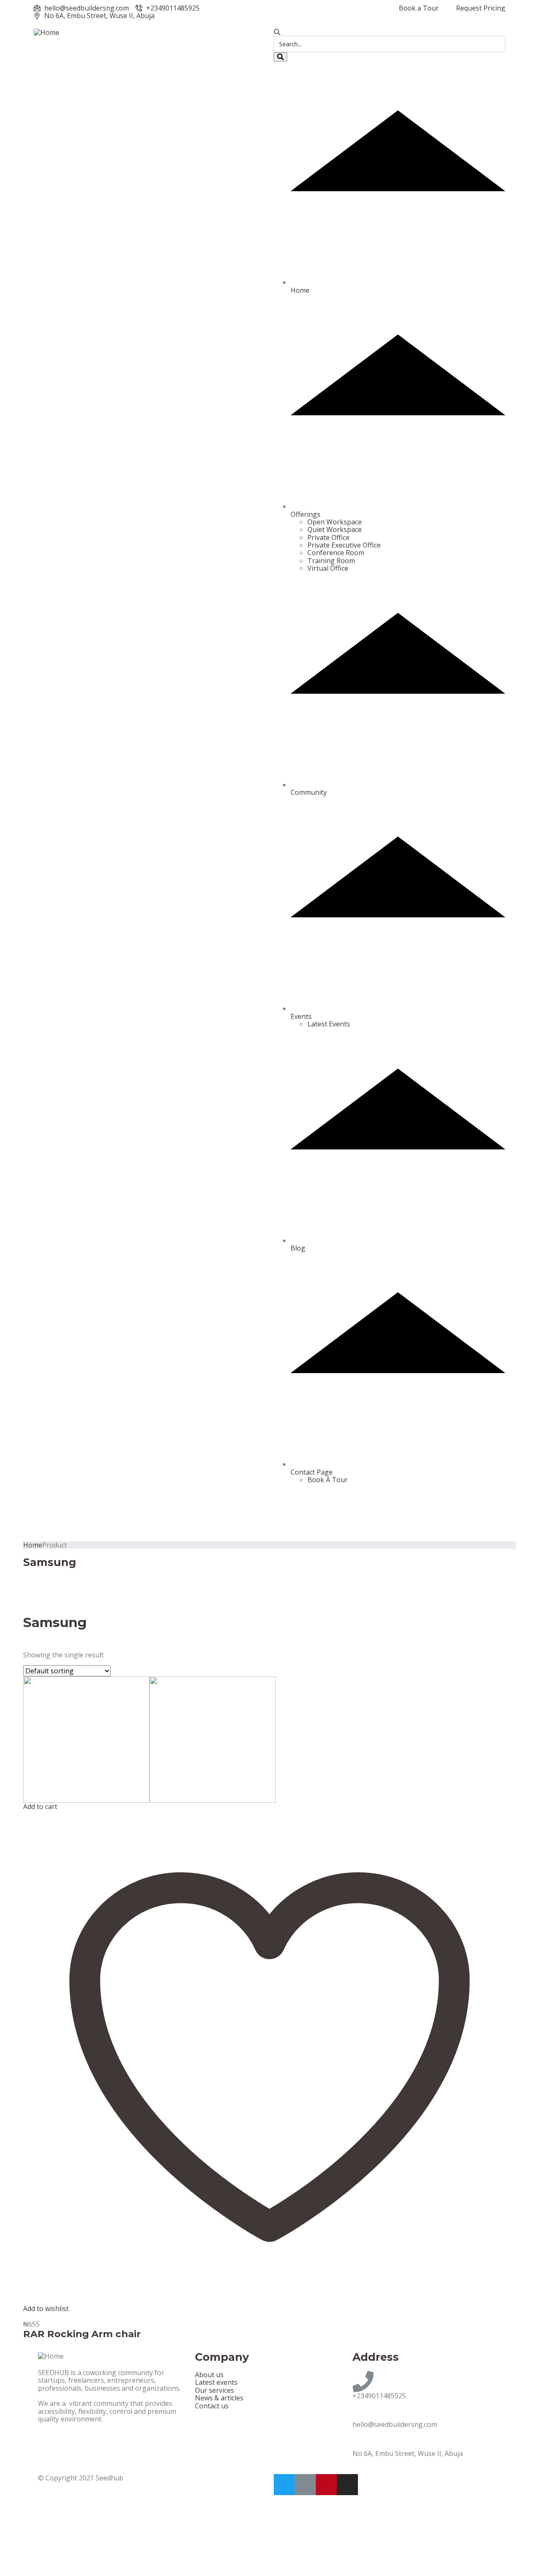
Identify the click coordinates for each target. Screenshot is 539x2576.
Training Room (331, 561)
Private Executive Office (344, 545)
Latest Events (329, 1024)
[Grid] (31, 1643)
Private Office (328, 537)
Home (300, 290)
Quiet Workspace (335, 529)
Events (301, 1016)
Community (309, 792)
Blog (298, 1248)
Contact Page (312, 1472)
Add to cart (40, 1806)
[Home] (47, 32)
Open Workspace (335, 522)
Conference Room (336, 553)
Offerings (306, 514)
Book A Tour (328, 1480)
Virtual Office (328, 568)
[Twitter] (284, 2485)
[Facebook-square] (305, 2485)
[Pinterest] (326, 2485)
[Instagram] (347, 2485)
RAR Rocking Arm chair (82, 2334)
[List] (47, 1643)
